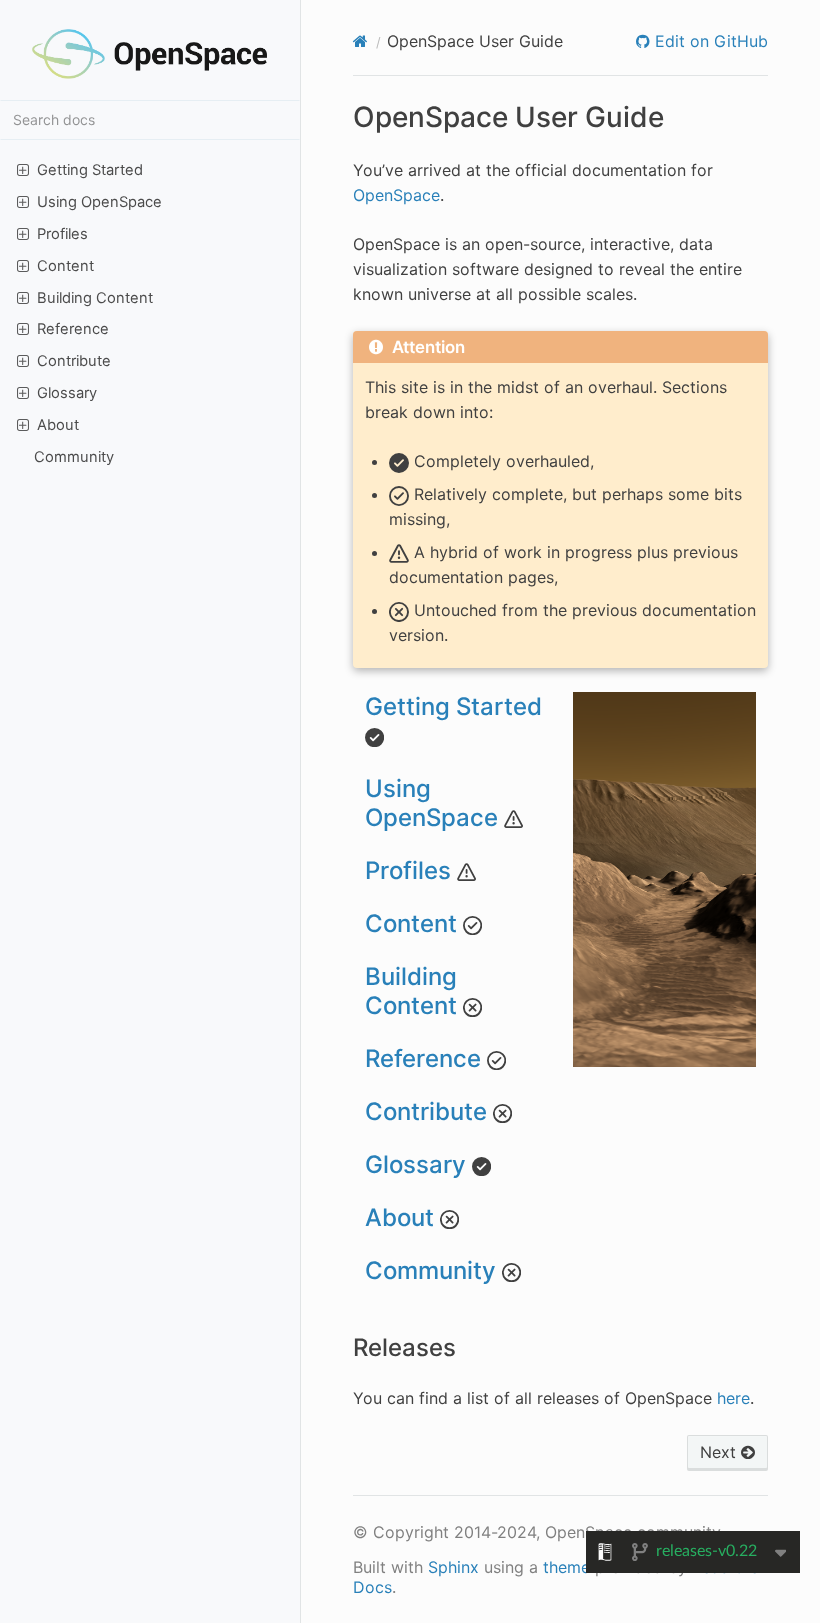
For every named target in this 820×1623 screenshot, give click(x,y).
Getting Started (90, 170)
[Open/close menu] (23, 169)
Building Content (95, 298)
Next (720, 1452)
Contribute (74, 361)
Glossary (67, 393)
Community (74, 457)
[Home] (360, 41)
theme (566, 1567)
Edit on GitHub (709, 41)
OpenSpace (396, 195)
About (58, 425)
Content (65, 266)
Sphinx (453, 1567)
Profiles (62, 234)
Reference (73, 329)
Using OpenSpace (99, 202)
